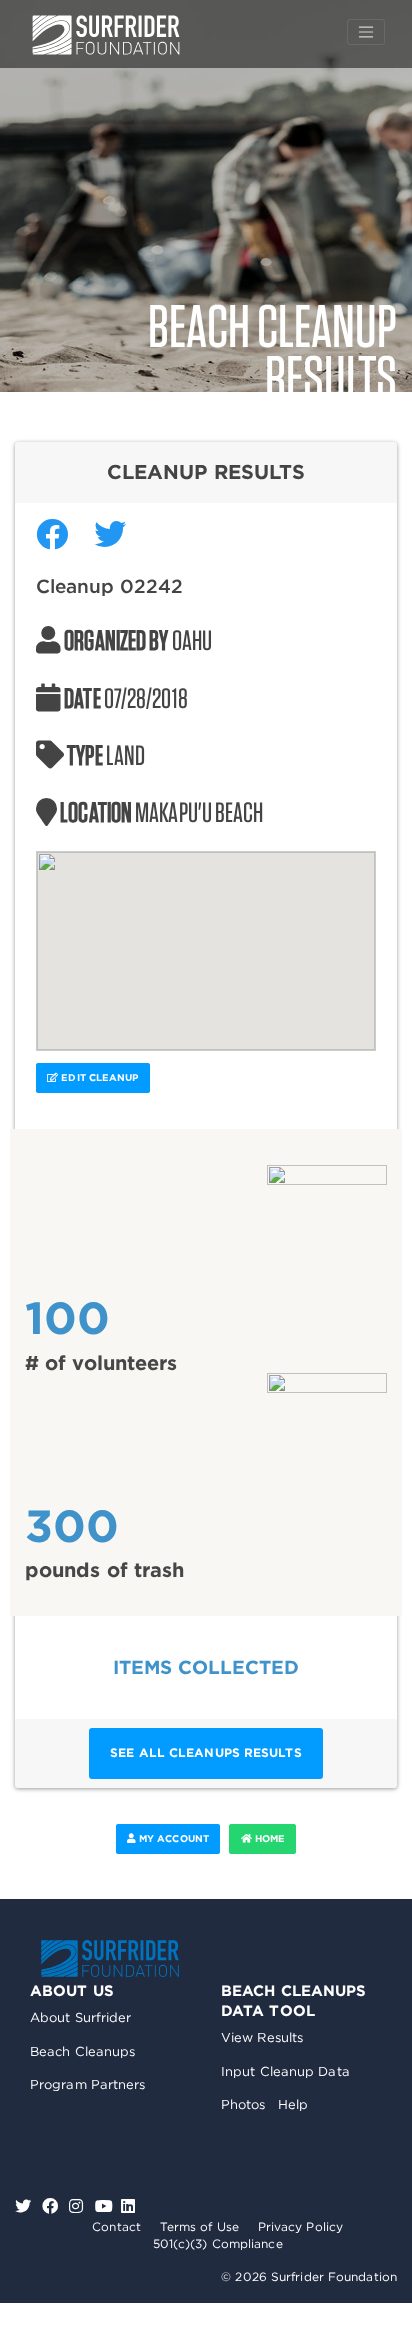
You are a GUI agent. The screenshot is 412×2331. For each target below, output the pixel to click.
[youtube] (104, 2206)
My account (172, 1838)
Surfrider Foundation (110, 1958)
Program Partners (88, 2084)
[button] (206, 939)
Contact (116, 2226)
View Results (262, 2037)
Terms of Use (199, 2226)
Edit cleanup (98, 1077)
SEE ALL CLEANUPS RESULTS (205, 1752)
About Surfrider (81, 2017)
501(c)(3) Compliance (218, 2243)
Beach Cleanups (82, 2051)
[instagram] (78, 2206)
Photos (243, 2104)
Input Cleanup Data (285, 2071)
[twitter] (25, 2206)
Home (269, 1838)
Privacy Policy (300, 2226)
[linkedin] (128, 2206)
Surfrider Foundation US (106, 35)
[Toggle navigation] (366, 32)
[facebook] (52, 2206)
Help (293, 2104)
